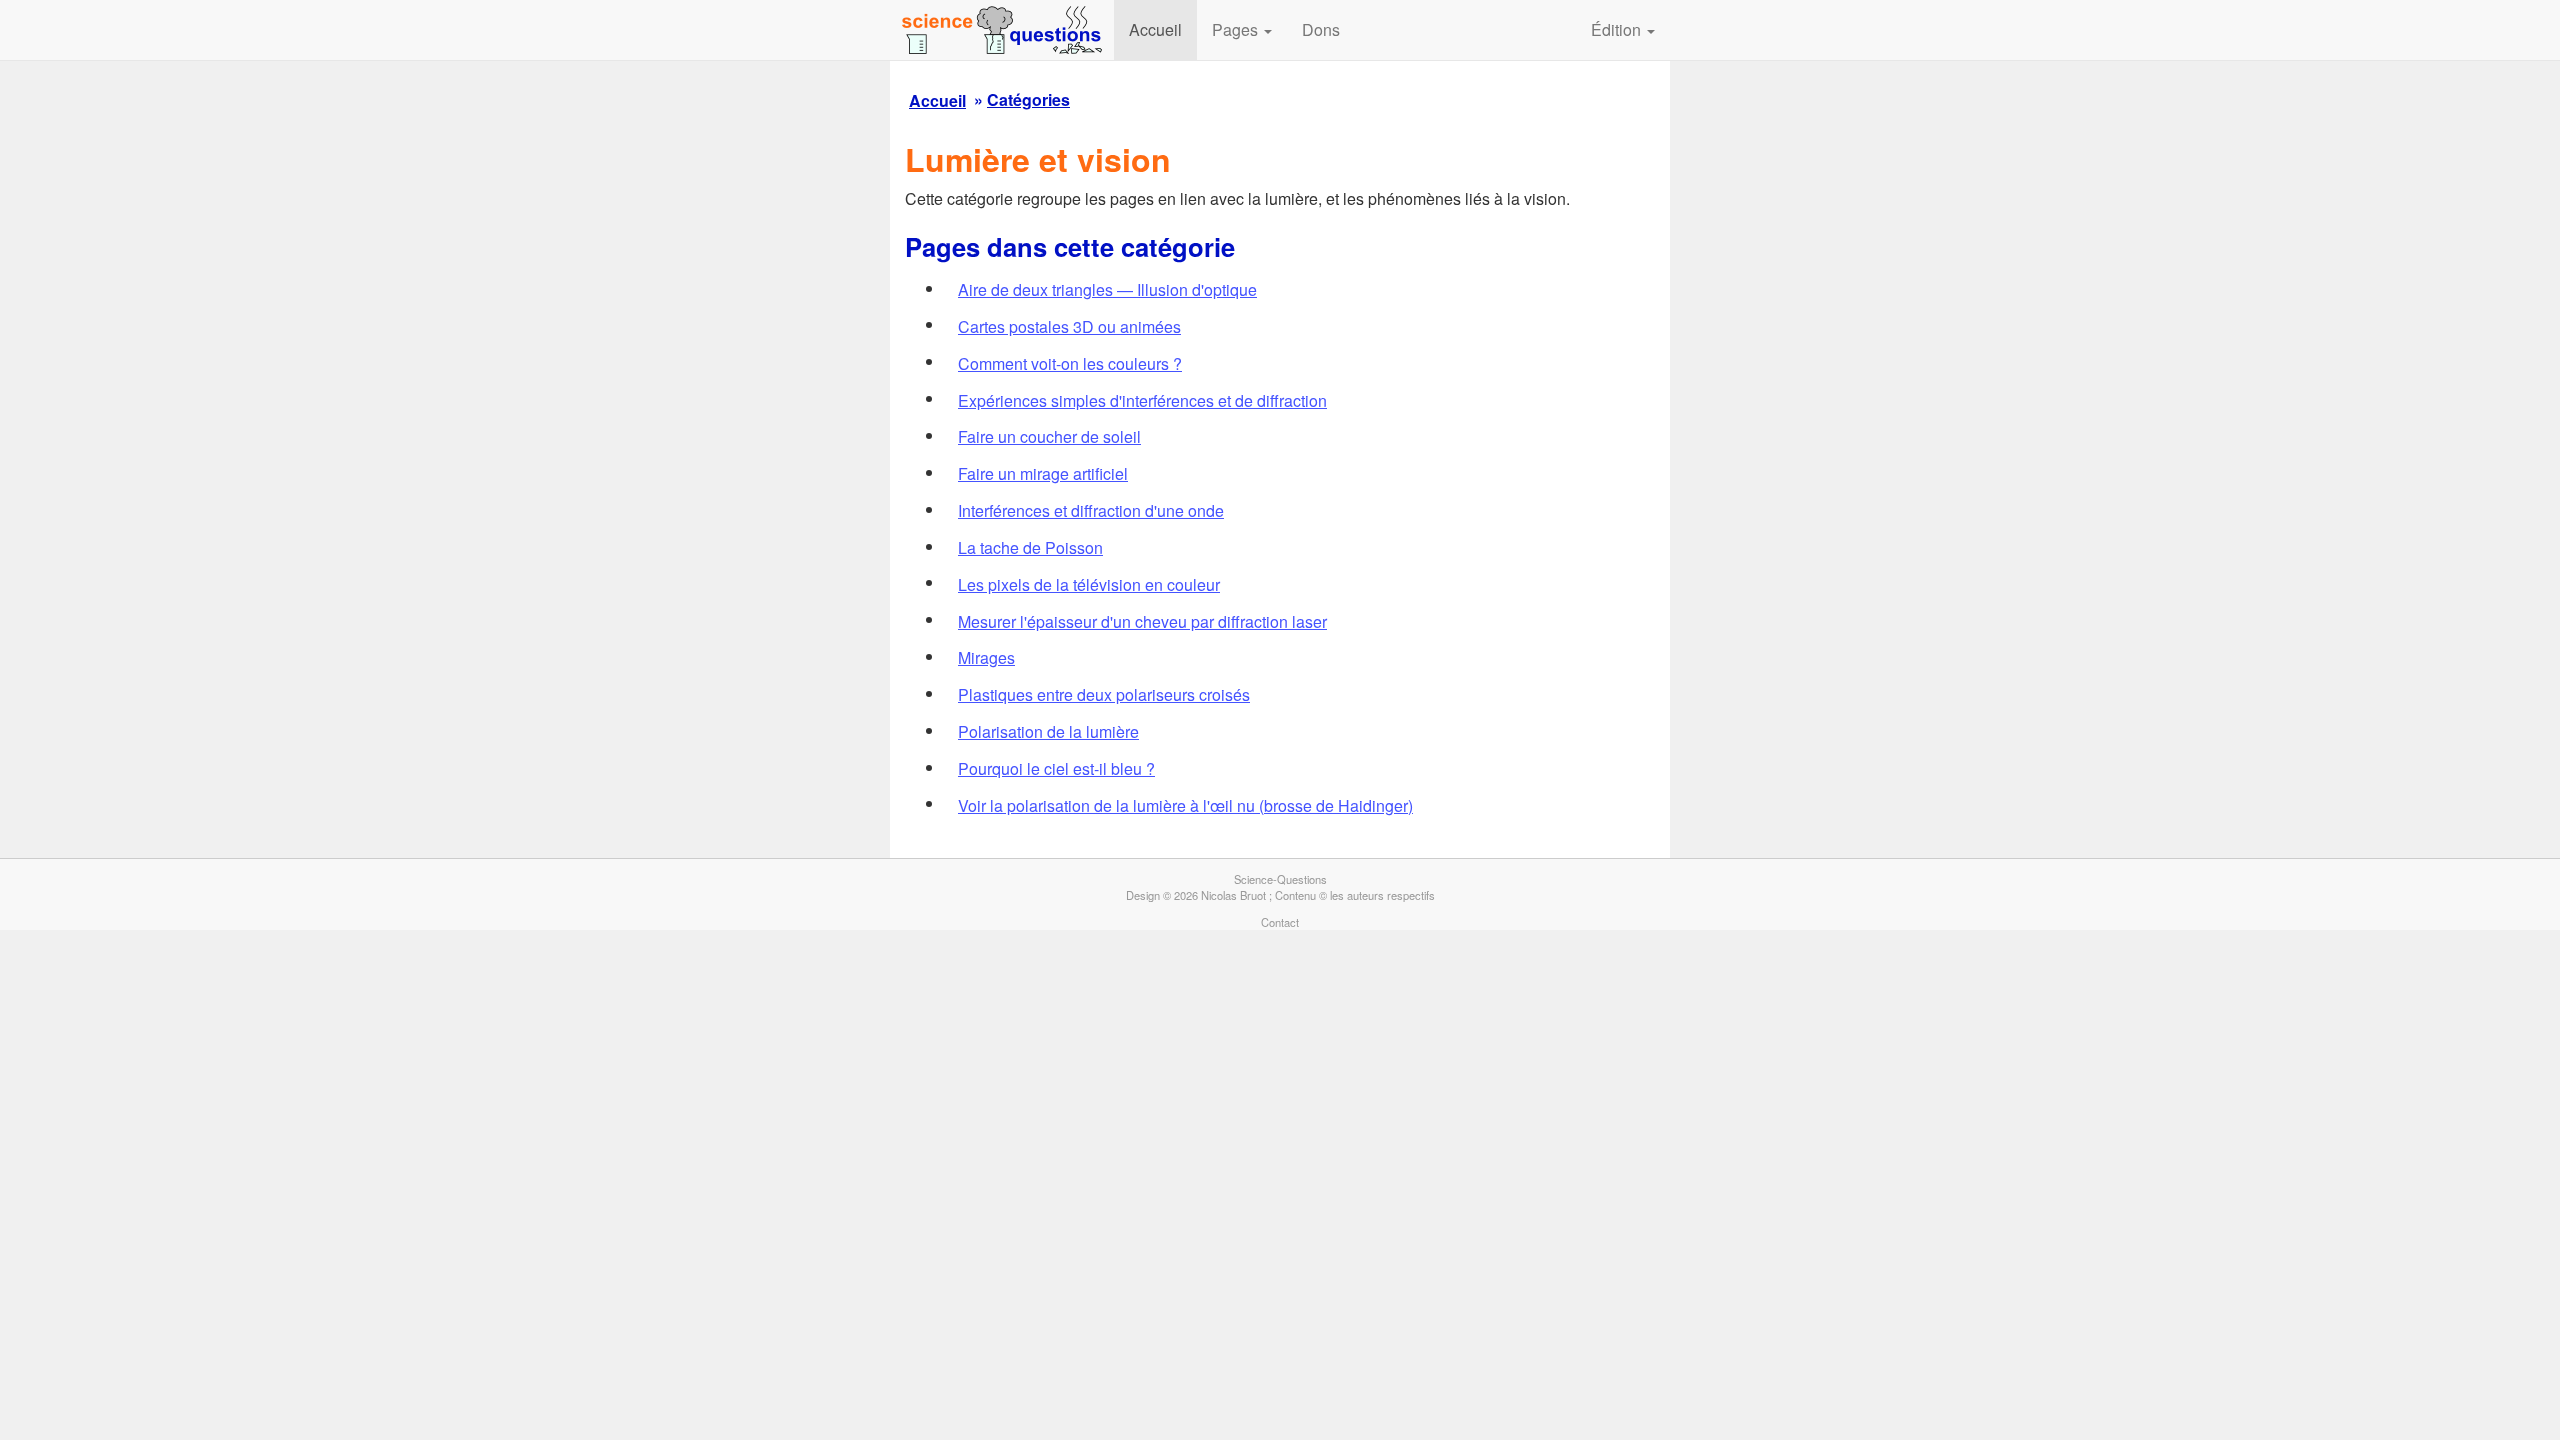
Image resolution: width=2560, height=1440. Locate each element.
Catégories (1028, 99)
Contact (1280, 922)
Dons (1321, 29)
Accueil (1155, 29)
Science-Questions (1280, 879)
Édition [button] (1618, 29)
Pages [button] (1237, 29)
